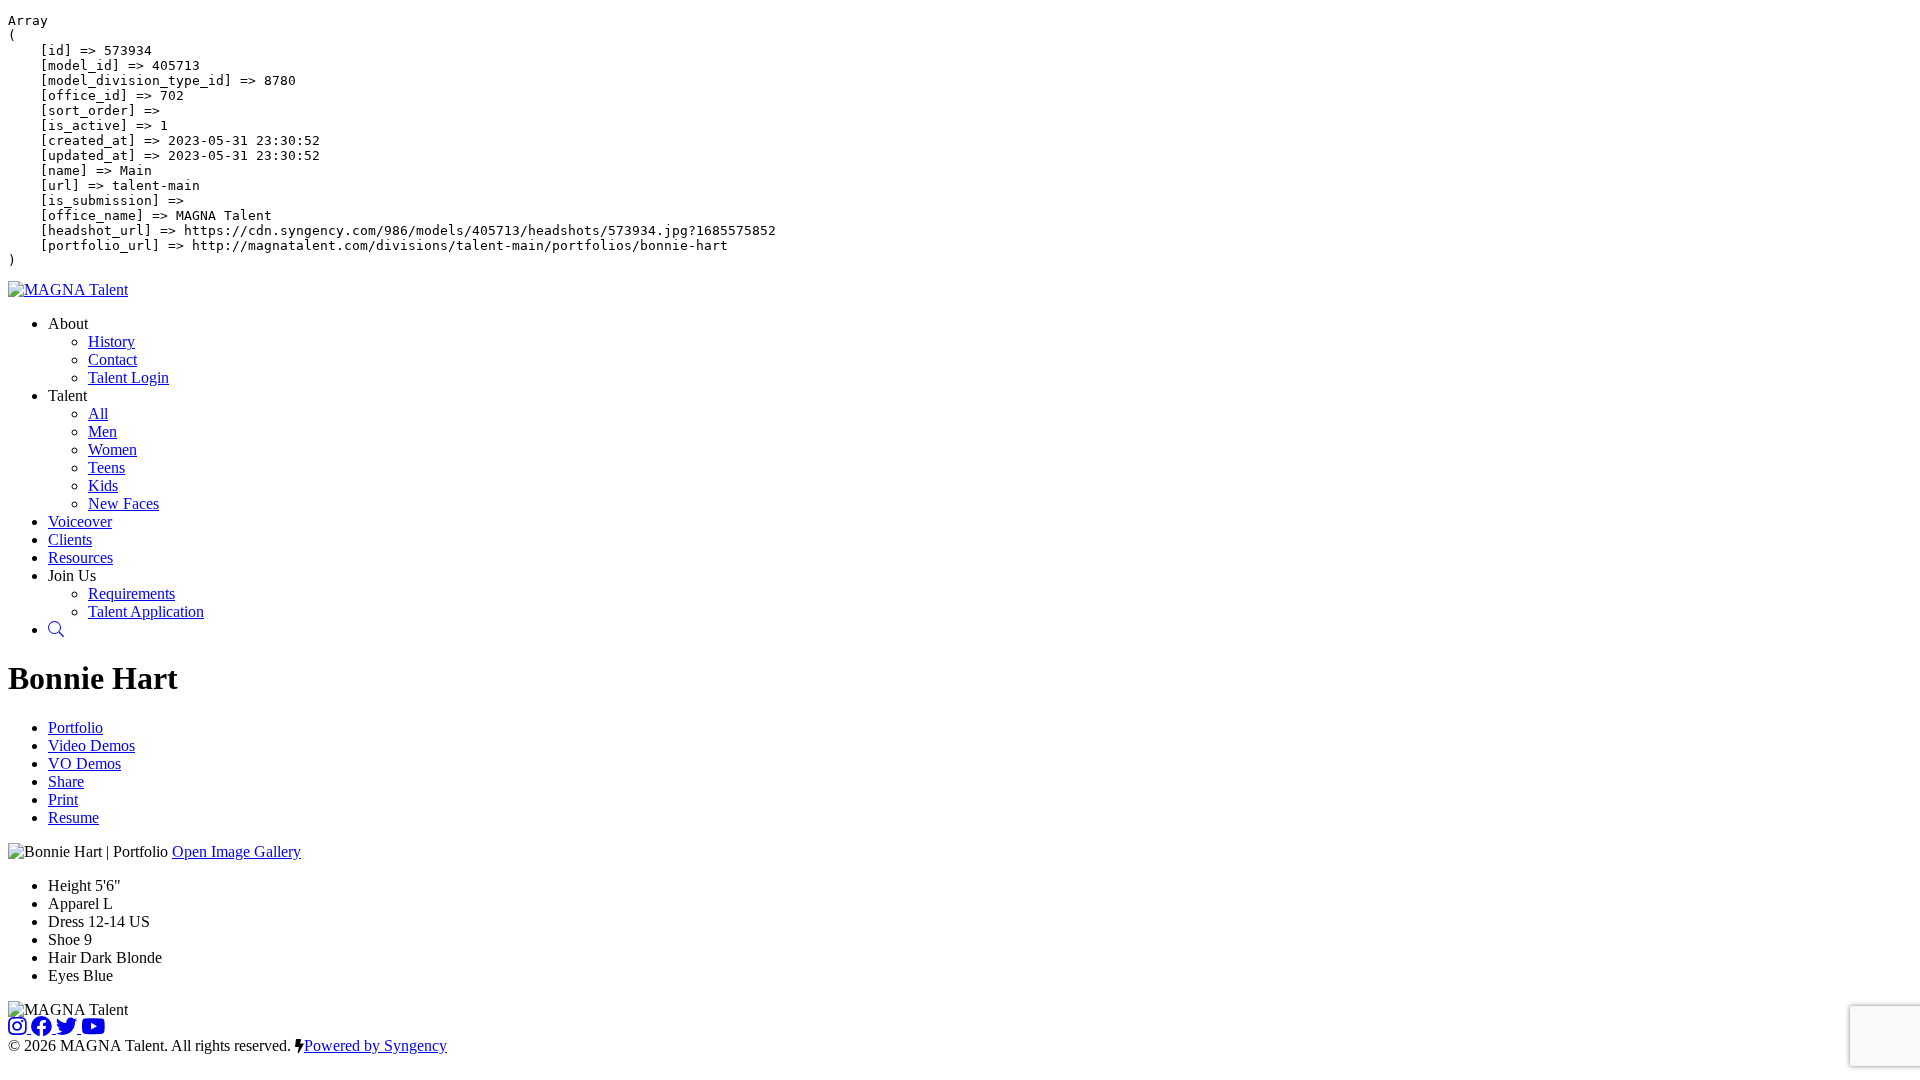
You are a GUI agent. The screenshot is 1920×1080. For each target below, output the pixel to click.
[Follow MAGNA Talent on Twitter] (68, 1027)
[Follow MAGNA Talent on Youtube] (93, 1027)
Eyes (63, 975)
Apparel (73, 903)
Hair (62, 957)
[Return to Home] (68, 289)
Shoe (64, 939)
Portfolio (75, 727)
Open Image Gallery (236, 851)
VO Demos (84, 763)
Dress (66, 921)
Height (69, 885)
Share (66, 781)
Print (63, 799)
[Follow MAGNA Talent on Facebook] (43, 1027)
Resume (73, 817)
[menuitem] (111, 341)
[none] (68, 323)
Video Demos (91, 745)
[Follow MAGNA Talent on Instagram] (19, 1027)
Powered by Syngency (375, 1045)
